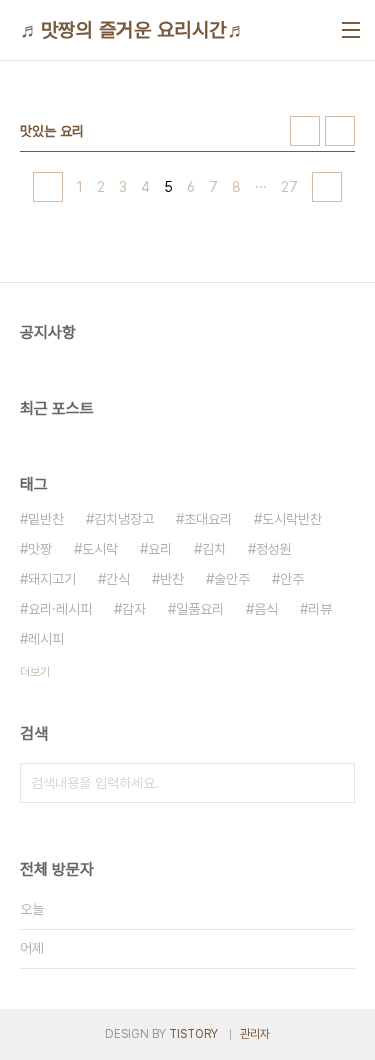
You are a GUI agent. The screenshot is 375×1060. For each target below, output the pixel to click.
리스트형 (340, 131)
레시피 (46, 639)
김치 (214, 549)
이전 (48, 187)
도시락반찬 (292, 519)
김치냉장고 (124, 519)
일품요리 (200, 609)
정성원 (274, 549)
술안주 (232, 579)
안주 (292, 579)
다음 (327, 187)
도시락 (100, 549)
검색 (335, 783)
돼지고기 (52, 579)
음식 (266, 609)
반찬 (172, 579)
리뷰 (320, 609)
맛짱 (40, 549)
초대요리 (208, 519)
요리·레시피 (60, 609)
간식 (118, 579)
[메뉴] (351, 30)
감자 (134, 609)
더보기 (35, 672)
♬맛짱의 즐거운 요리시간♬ (133, 30)
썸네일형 (305, 131)
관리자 (255, 1034)
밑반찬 (46, 519)
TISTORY (193, 1034)
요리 (160, 549)
